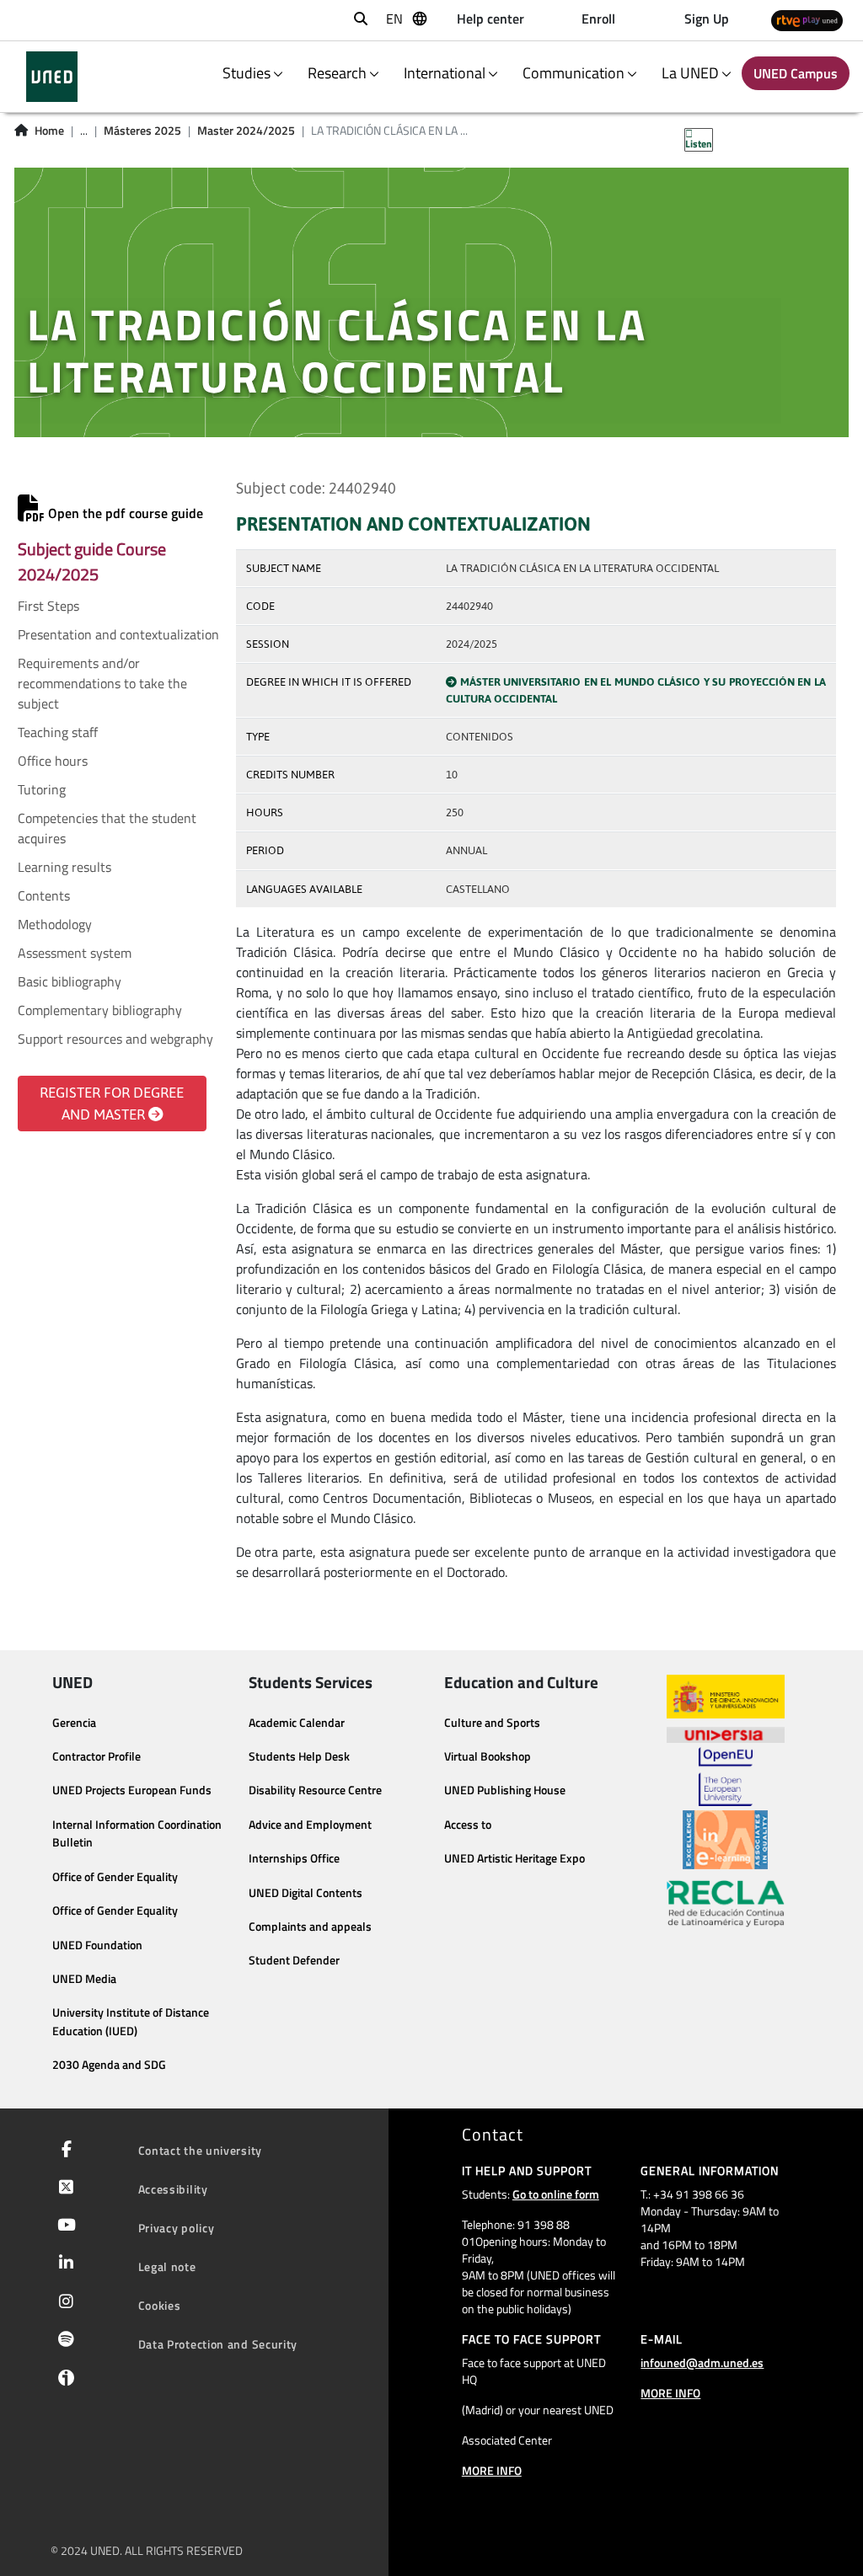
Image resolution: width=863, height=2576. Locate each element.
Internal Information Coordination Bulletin (137, 1834)
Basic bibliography (70, 981)
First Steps (48, 606)
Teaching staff (58, 732)
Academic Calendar (297, 1723)
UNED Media (84, 1979)
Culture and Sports (492, 1723)
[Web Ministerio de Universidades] (726, 1697)
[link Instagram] (63, 2303)
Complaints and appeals (310, 1927)
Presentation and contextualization (118, 634)
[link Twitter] (63, 2189)
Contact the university (200, 2150)
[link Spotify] (63, 2341)
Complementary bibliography (100, 1010)
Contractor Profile (96, 1756)
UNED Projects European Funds (132, 1790)
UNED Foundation (97, 1945)
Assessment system (75, 953)
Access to (468, 1825)
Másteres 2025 (142, 131)
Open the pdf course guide (124, 513)
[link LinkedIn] (63, 2264)
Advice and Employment (310, 1825)
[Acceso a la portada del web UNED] (52, 77)
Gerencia (74, 1723)
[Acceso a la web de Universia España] (726, 1733)
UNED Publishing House (505, 1790)
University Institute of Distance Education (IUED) (131, 2022)
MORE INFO (492, 2470)
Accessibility (173, 2189)
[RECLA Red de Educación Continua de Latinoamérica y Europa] (726, 1902)
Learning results (64, 867)
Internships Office (294, 1858)
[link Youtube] (63, 2226)
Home (49, 131)
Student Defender (294, 1960)
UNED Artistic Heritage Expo (515, 1858)
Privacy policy (177, 2228)
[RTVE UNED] (807, 21)
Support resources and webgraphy (115, 1039)
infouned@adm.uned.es (702, 2362)
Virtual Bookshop (488, 1756)
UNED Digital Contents (306, 1893)
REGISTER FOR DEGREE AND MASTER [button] (112, 1104)
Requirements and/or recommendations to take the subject (102, 683)
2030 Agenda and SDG (109, 2065)
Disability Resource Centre (315, 1790)
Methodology (55, 924)
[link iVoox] (63, 2381)
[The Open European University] (726, 1777)
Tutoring (42, 789)
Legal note (167, 2266)
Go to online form (556, 2194)
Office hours (53, 761)
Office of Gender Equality (115, 1877)
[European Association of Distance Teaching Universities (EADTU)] (725, 1840)
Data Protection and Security (218, 2344)
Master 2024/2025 (246, 131)
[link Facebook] (63, 2151)
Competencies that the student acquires (107, 828)
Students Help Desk (299, 1756)
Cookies (160, 2305)
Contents (44, 895)
